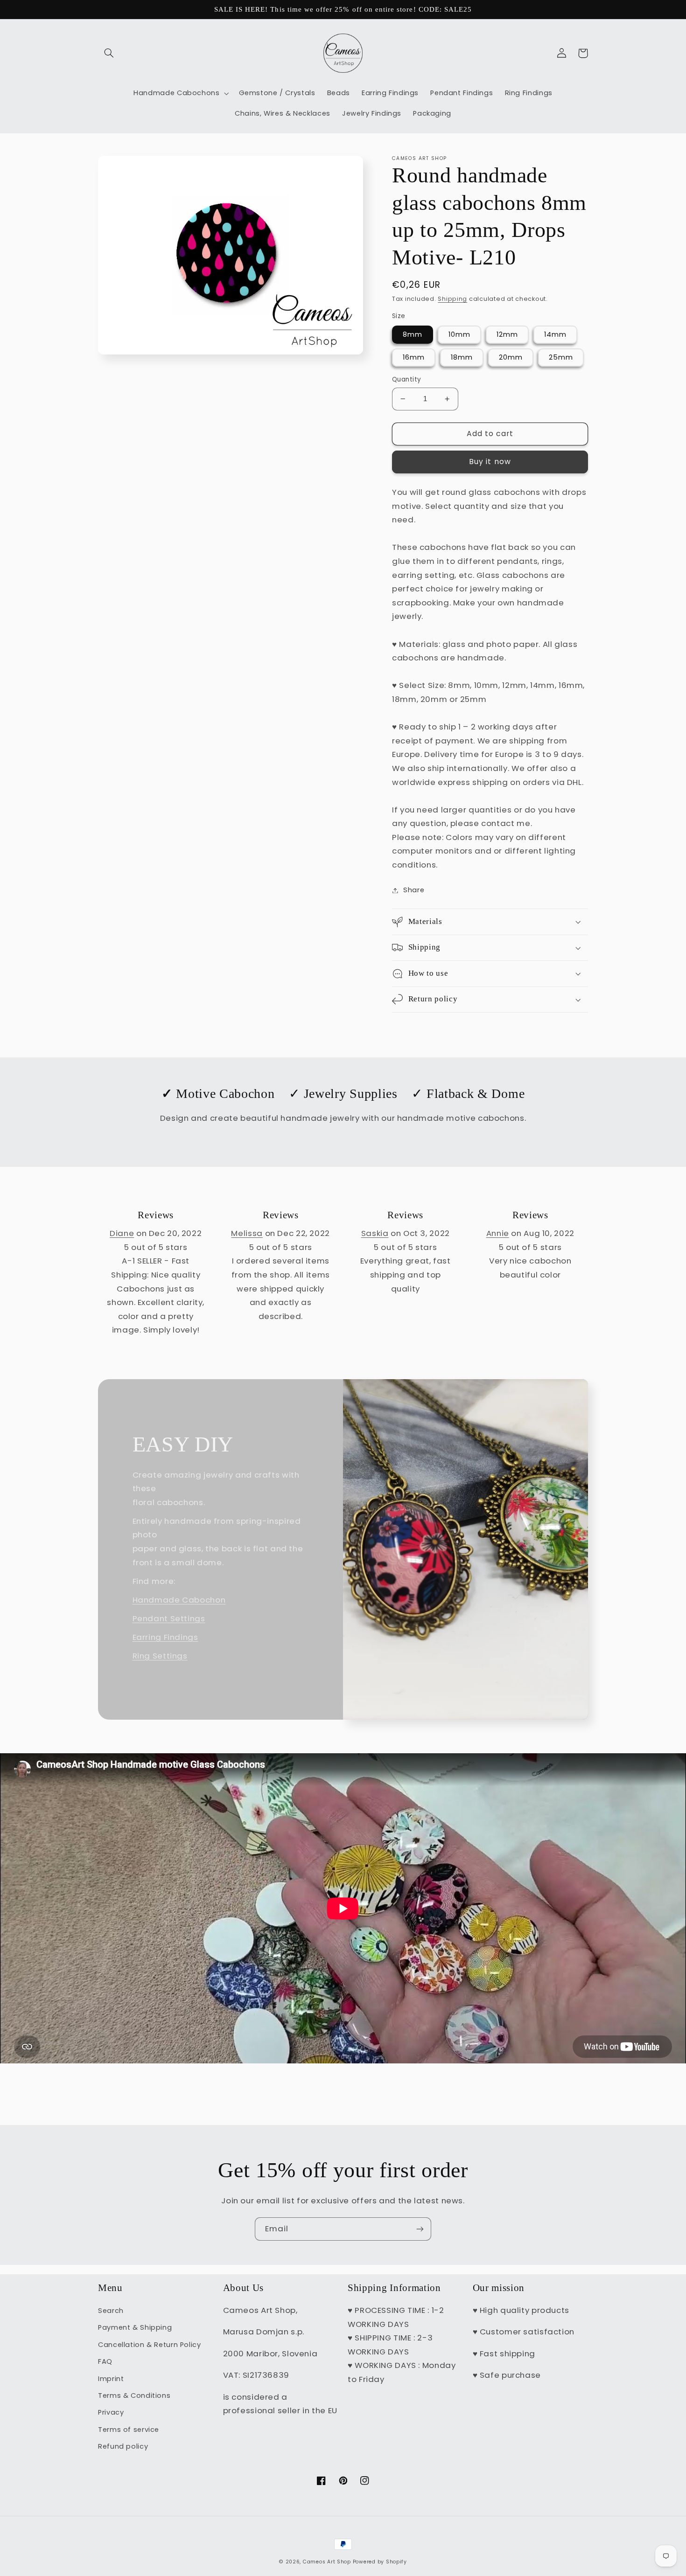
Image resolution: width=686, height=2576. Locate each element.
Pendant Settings (169, 1618)
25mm (561, 357)
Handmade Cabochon (179, 1600)
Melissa (247, 1233)
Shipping (452, 299)
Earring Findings (165, 1637)
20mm (511, 357)
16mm (414, 357)
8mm (413, 334)
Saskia (375, 1233)
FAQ (105, 2361)
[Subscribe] (420, 2229)
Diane (122, 1233)
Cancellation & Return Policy (150, 2345)
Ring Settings (160, 1656)
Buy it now (490, 462)
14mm (555, 334)
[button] (109, 53)
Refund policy (123, 2446)
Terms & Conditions (134, 2395)
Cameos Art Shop (327, 2562)
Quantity (406, 379)
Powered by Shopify (380, 2562)
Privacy (111, 2412)
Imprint (111, 2379)
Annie (498, 1233)
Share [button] (414, 890)
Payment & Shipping (135, 2327)
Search (111, 2311)
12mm (507, 334)
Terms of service (129, 2430)
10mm (459, 334)
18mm (462, 357)
